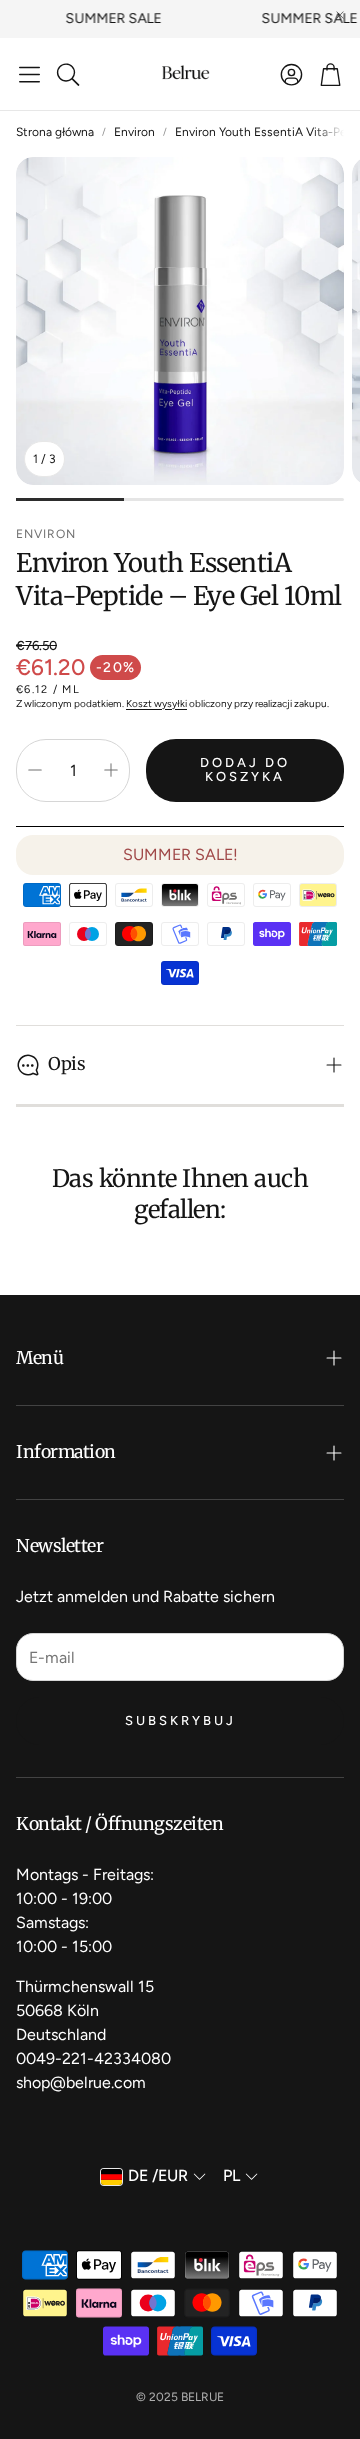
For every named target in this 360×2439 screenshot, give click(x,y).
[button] (29, 74)
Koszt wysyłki (156, 703)
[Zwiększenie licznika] (111, 770)
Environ (134, 132)
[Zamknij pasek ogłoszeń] (340, 15)
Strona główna (55, 132)
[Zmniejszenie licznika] (35, 770)
